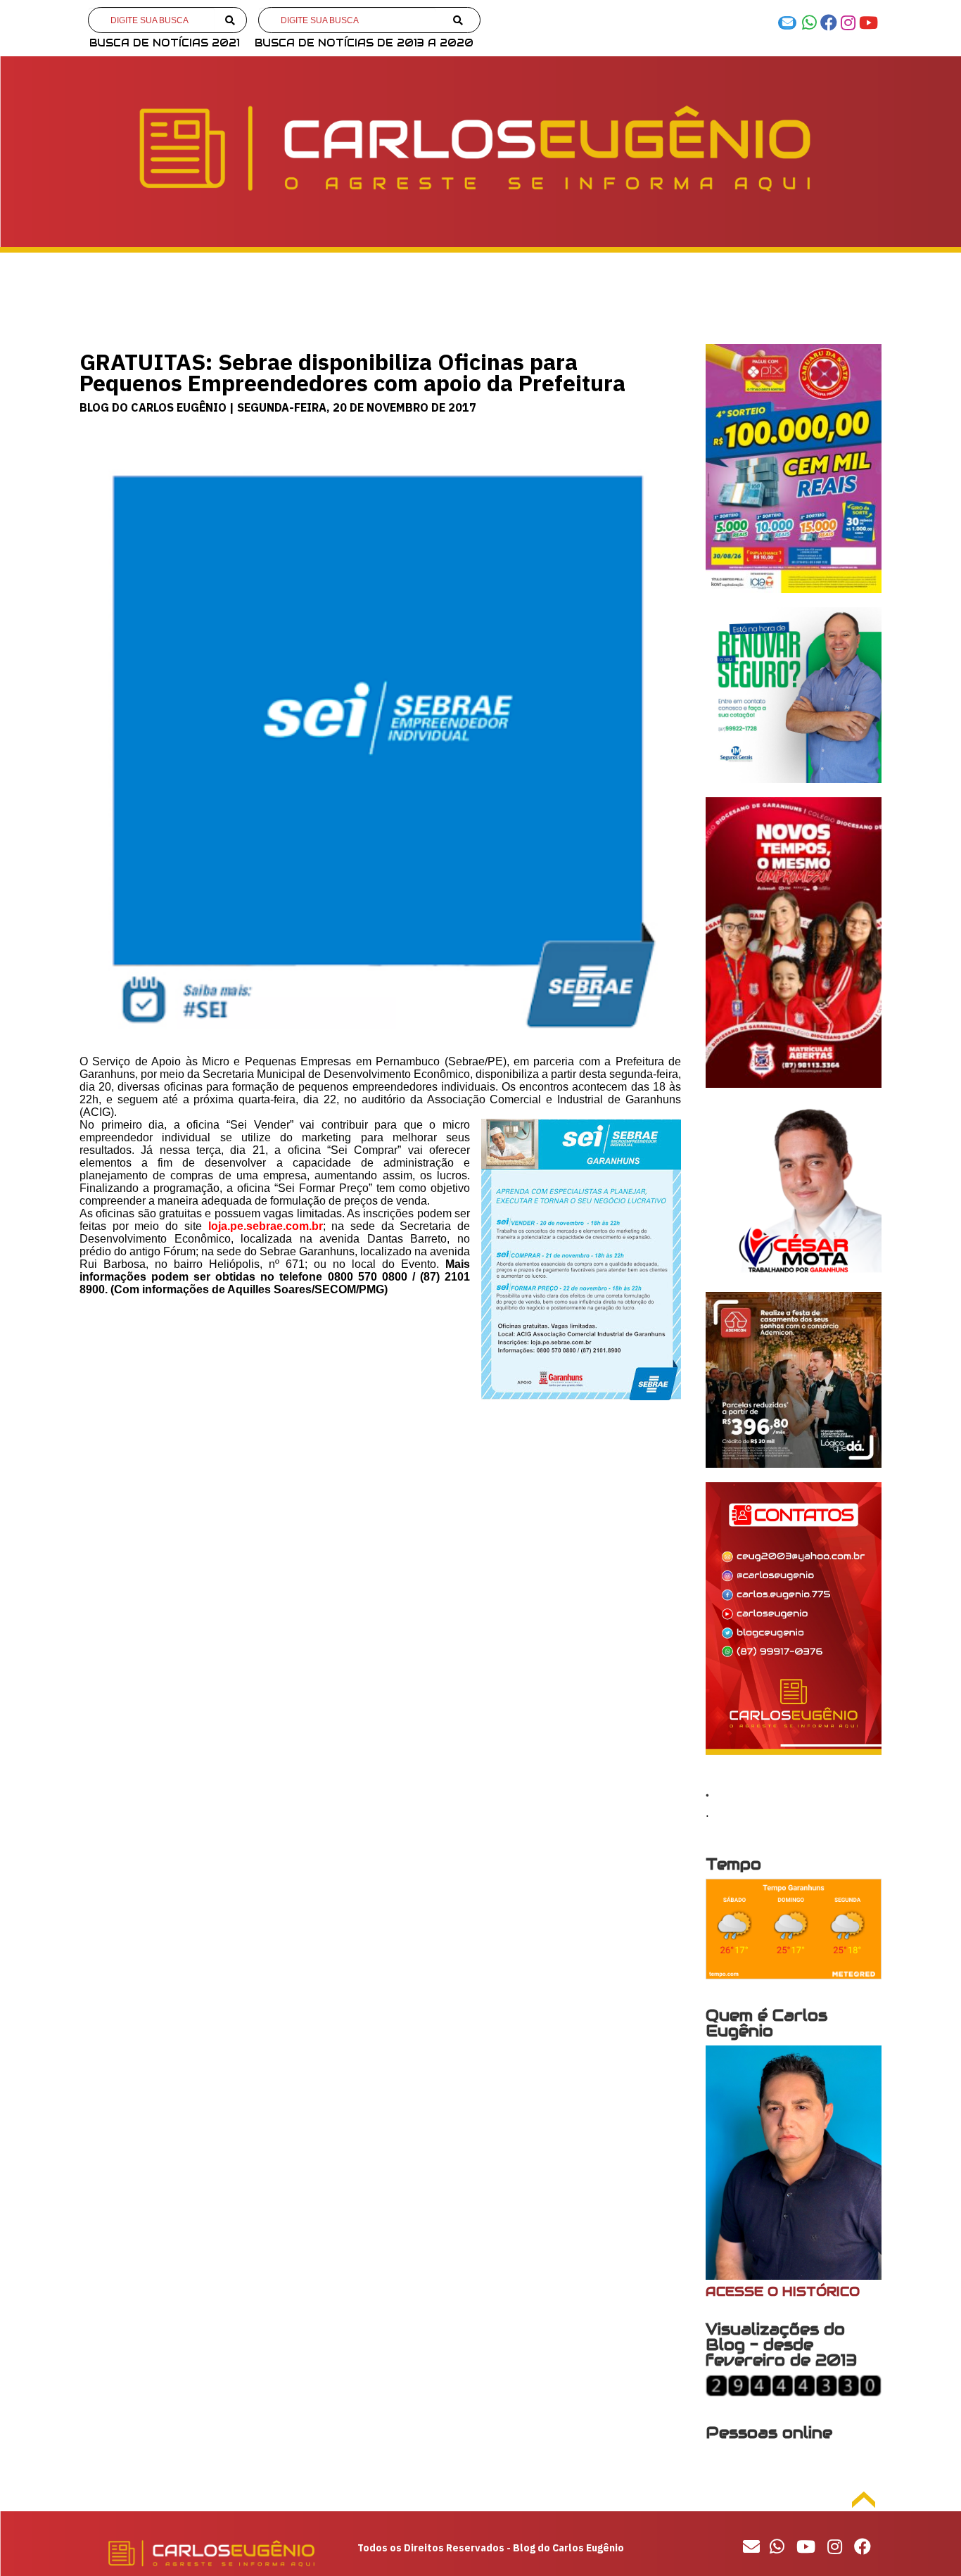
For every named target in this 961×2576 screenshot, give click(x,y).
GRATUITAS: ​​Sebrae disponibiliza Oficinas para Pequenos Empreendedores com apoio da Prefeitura (352, 372)
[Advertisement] (380, 1524)
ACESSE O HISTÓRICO (783, 2291)
